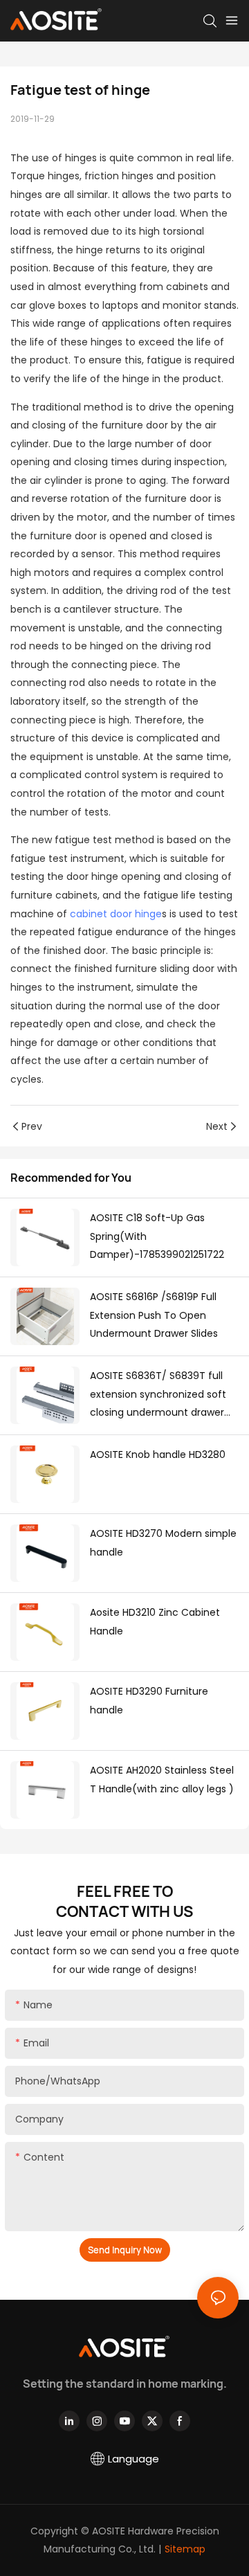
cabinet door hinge (116, 914)
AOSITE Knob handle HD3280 (158, 1454)
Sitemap (185, 2549)
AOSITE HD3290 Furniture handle (149, 1701)
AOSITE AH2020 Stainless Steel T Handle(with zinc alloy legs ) (162, 1780)
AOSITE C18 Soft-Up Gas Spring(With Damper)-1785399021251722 (157, 1236)
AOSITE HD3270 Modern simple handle (163, 1543)
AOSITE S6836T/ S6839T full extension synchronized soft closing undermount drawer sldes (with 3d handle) (158, 1395)
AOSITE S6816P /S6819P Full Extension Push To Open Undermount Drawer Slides (154, 1315)
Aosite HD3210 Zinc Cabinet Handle (155, 1622)
